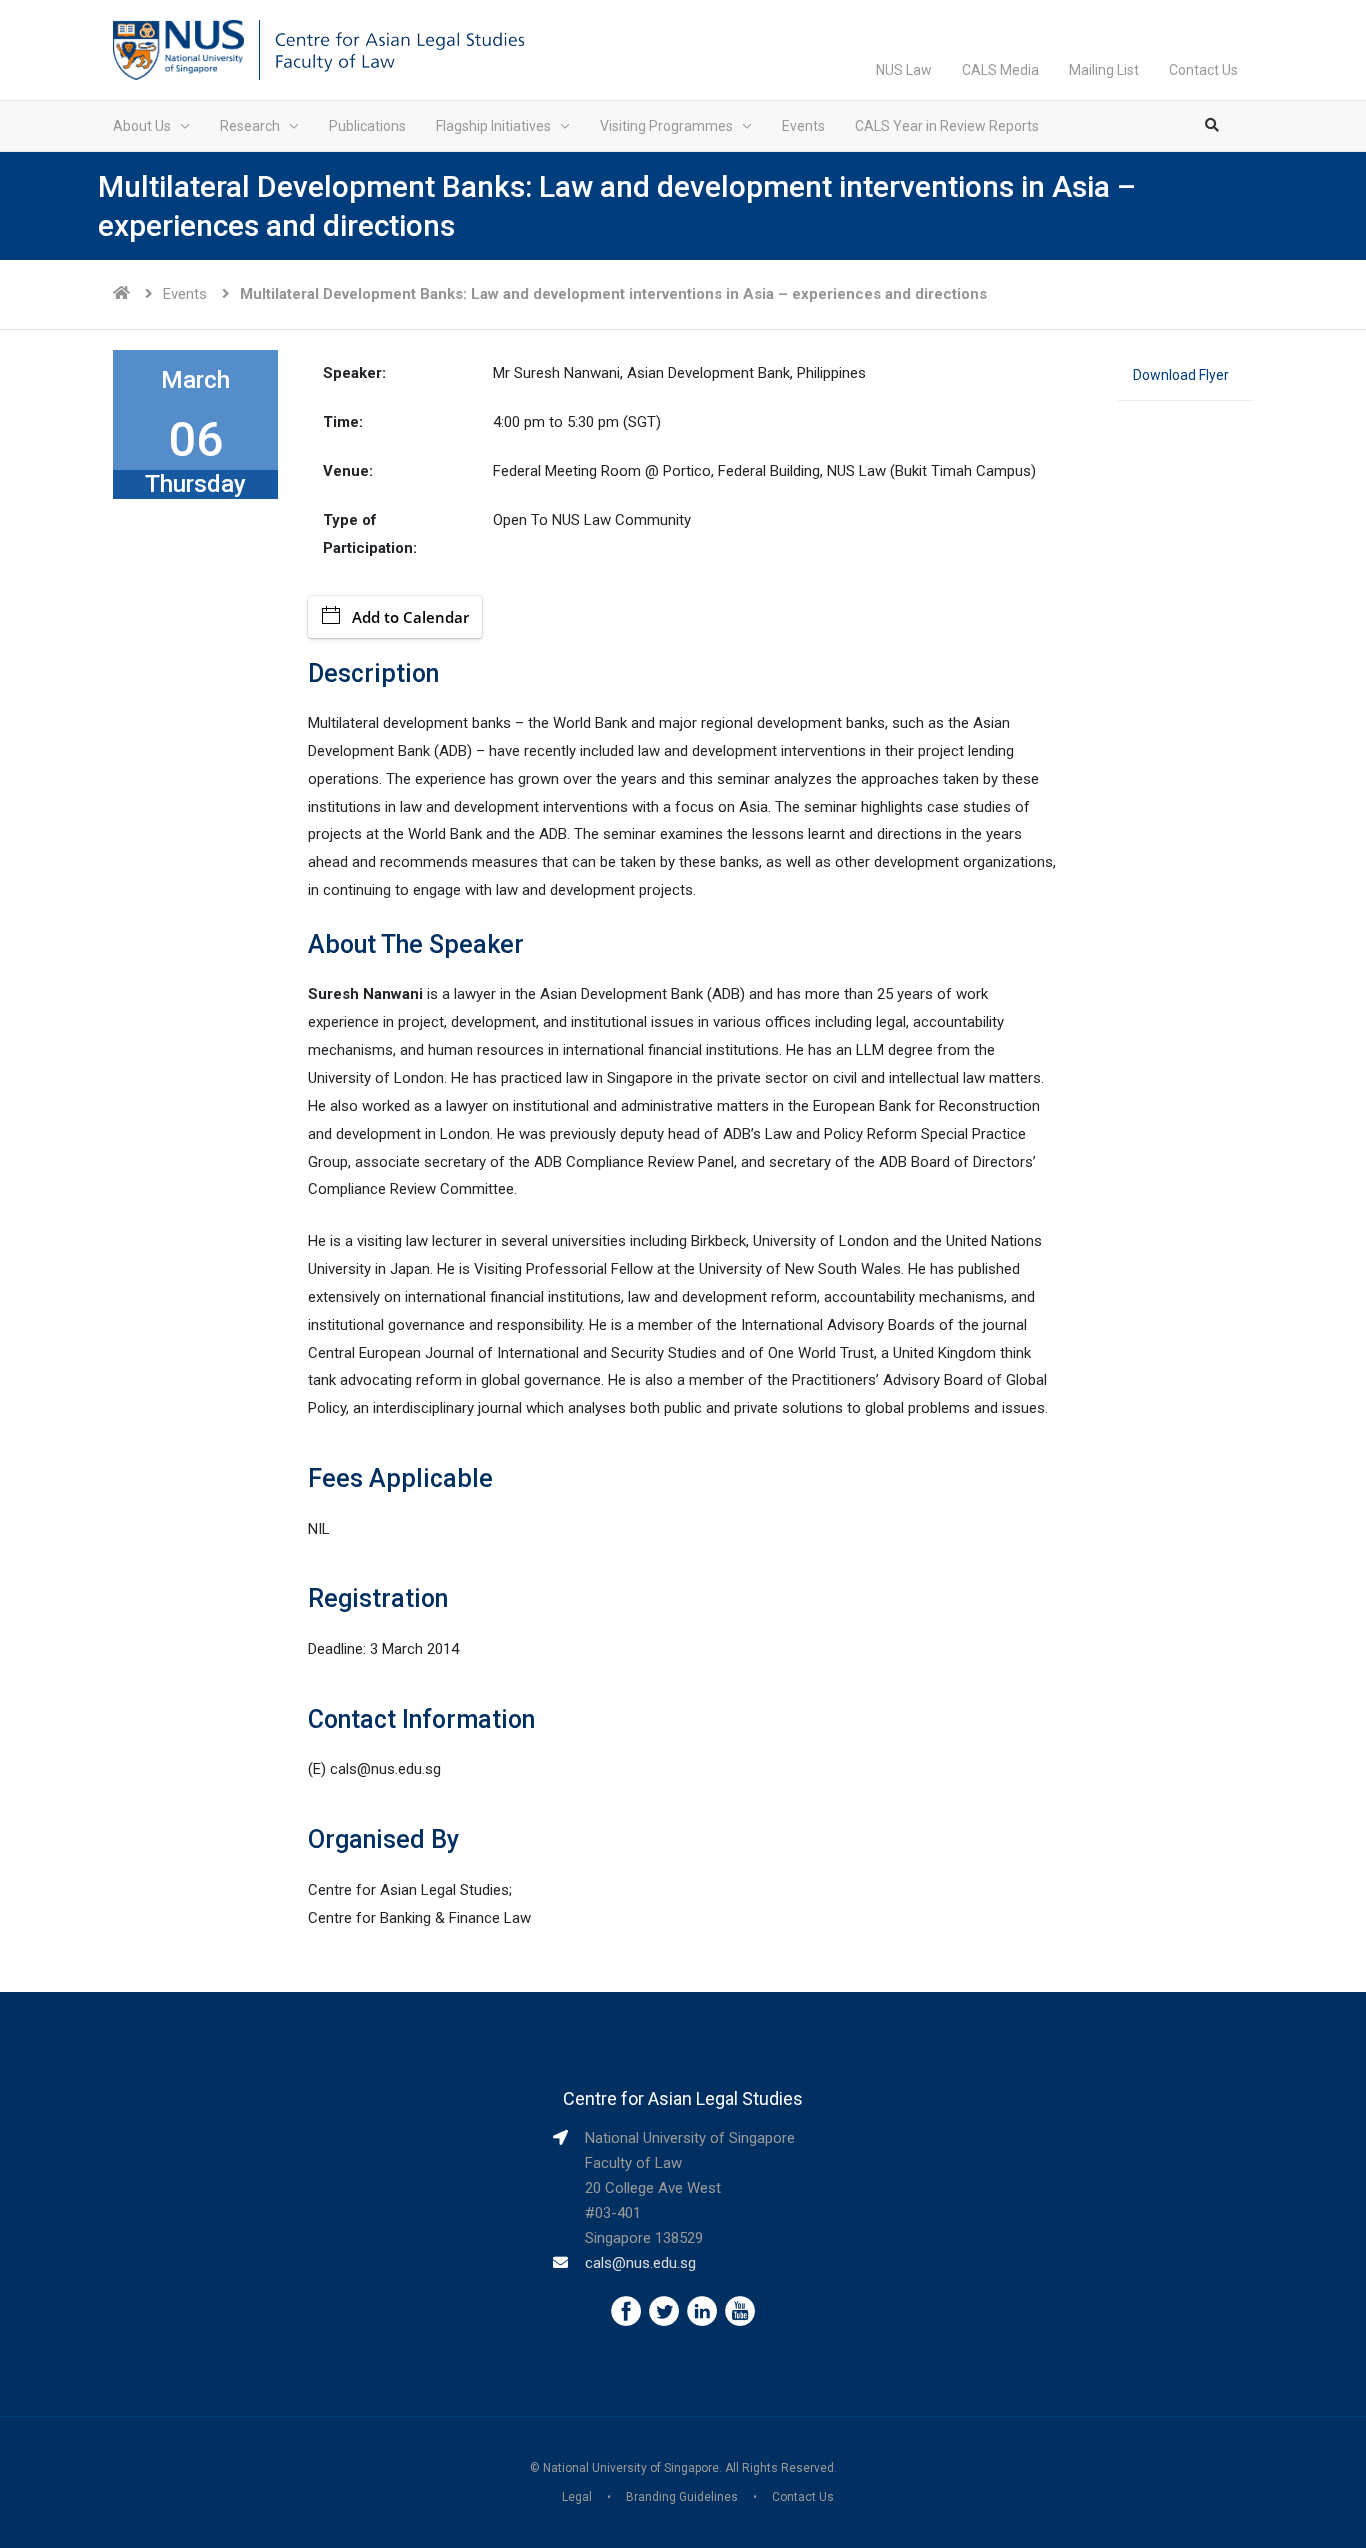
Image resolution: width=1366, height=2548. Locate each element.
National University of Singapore (631, 2468)
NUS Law (904, 70)
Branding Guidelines (682, 2497)
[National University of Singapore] (178, 49)
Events (803, 126)
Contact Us (1203, 70)
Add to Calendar (410, 617)
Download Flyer (1181, 375)
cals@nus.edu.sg (640, 2263)
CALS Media (1000, 70)
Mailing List (1104, 70)
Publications (367, 126)
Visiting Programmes (666, 126)
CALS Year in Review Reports (947, 126)
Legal (577, 2497)
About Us (142, 126)
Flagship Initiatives (493, 126)
